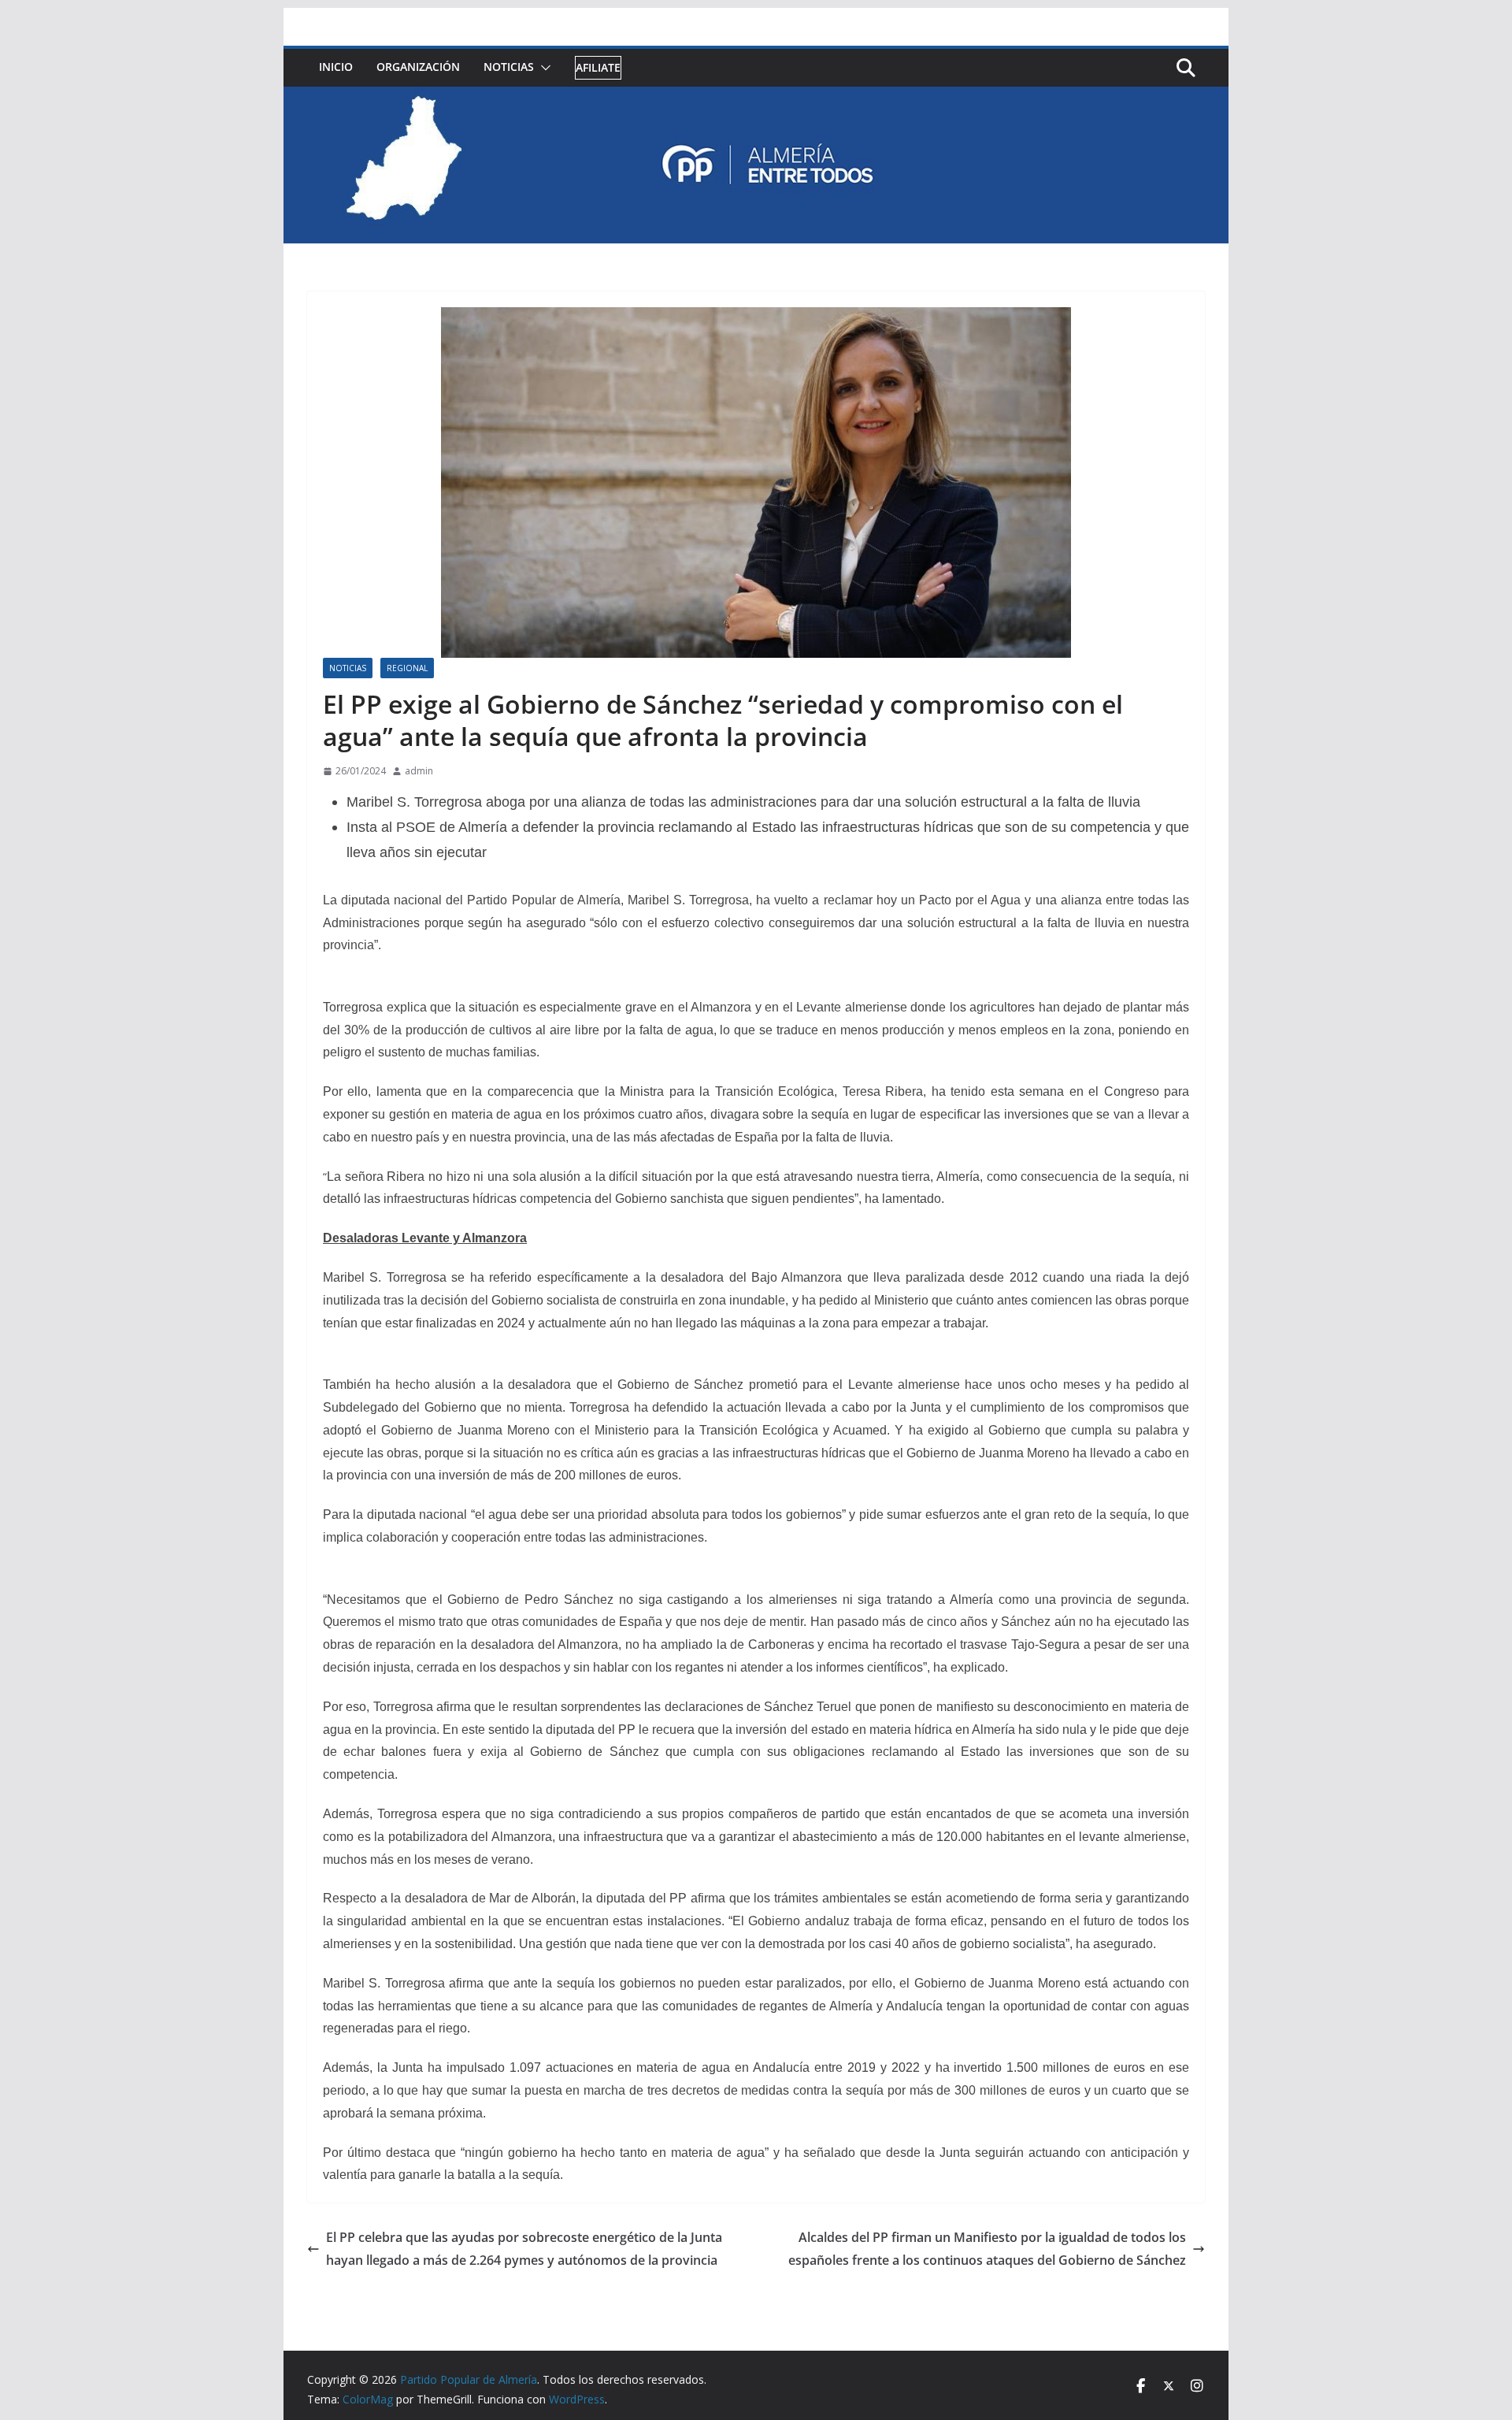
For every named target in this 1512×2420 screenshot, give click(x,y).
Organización (418, 67)
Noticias (509, 67)
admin (419, 771)
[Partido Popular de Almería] (756, 98)
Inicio (336, 67)
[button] (543, 68)
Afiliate (598, 67)
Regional (407, 668)
